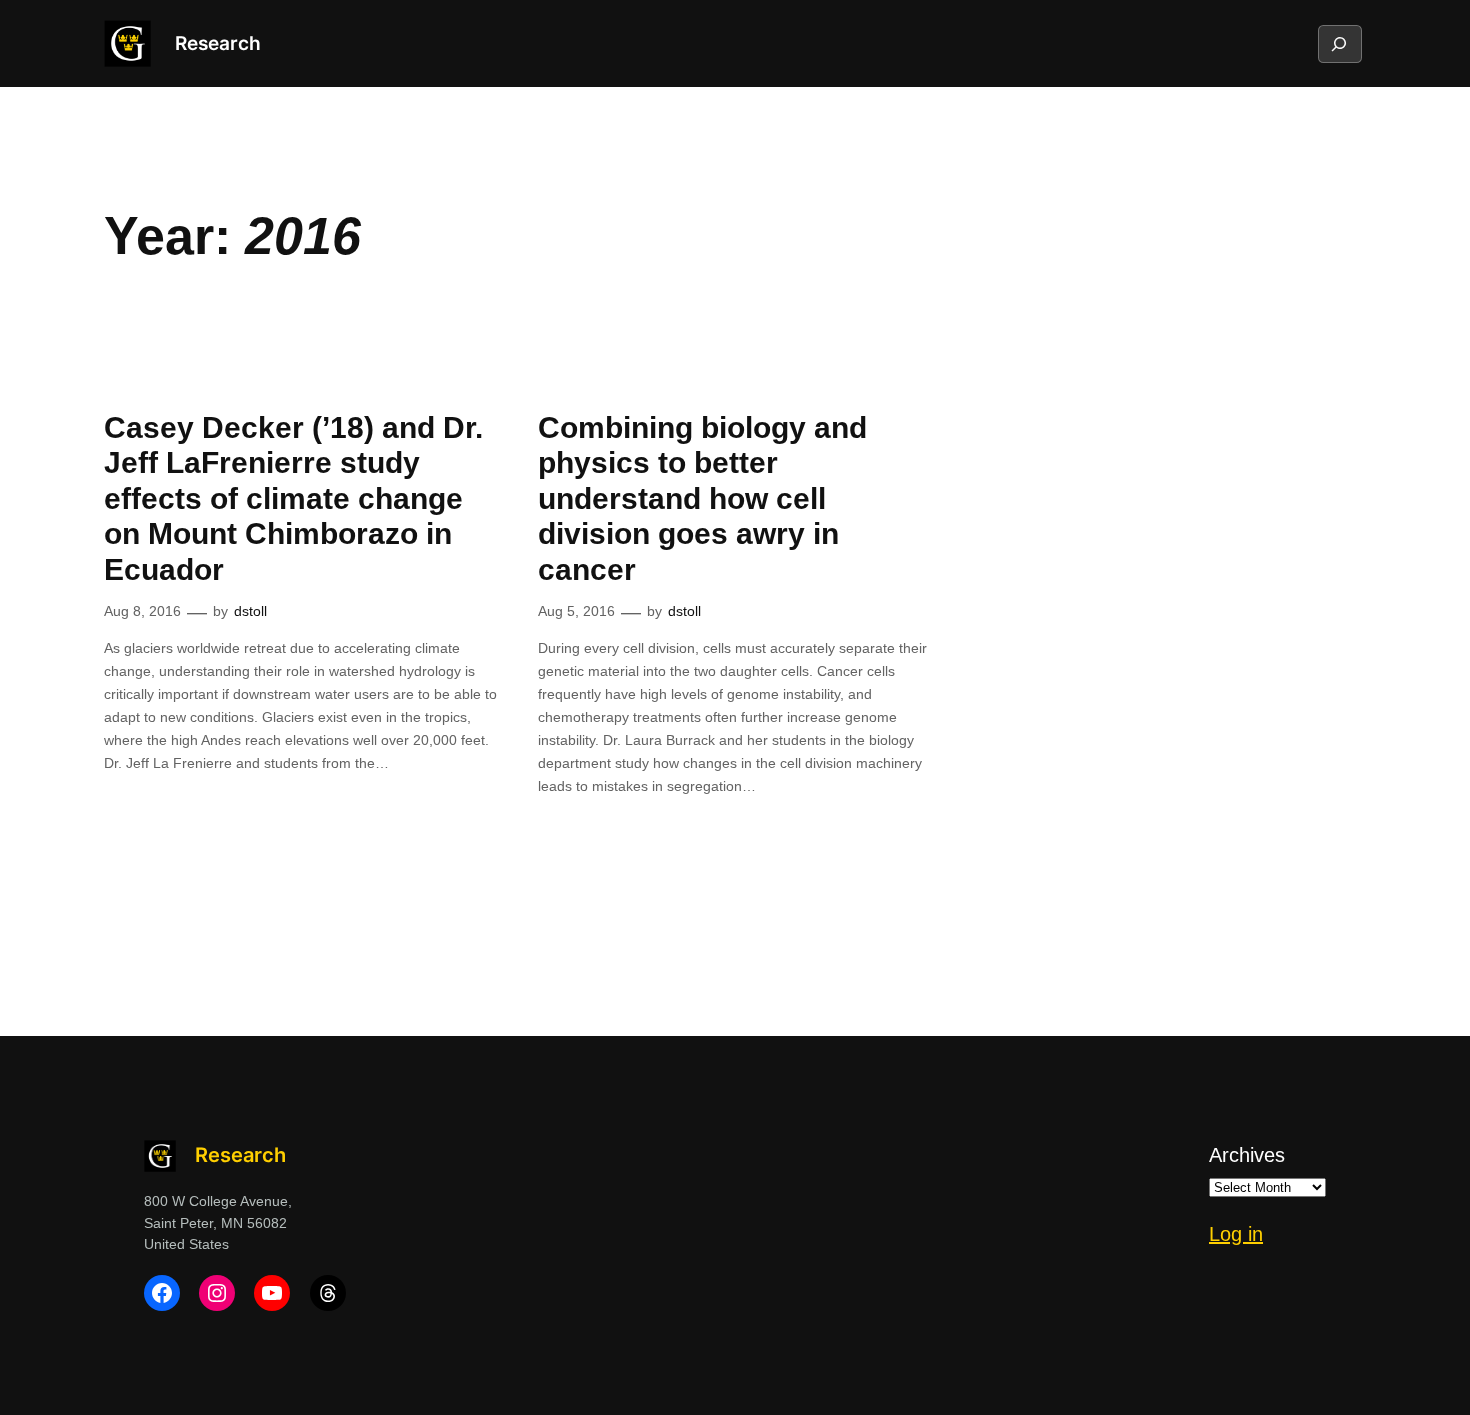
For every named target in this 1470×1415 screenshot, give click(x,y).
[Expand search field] (1339, 44)
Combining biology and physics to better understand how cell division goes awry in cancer (702, 498)
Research (218, 43)
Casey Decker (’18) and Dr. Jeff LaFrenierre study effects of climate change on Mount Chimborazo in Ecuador (293, 498)
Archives (1247, 1155)
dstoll (250, 611)
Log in (1236, 1234)
